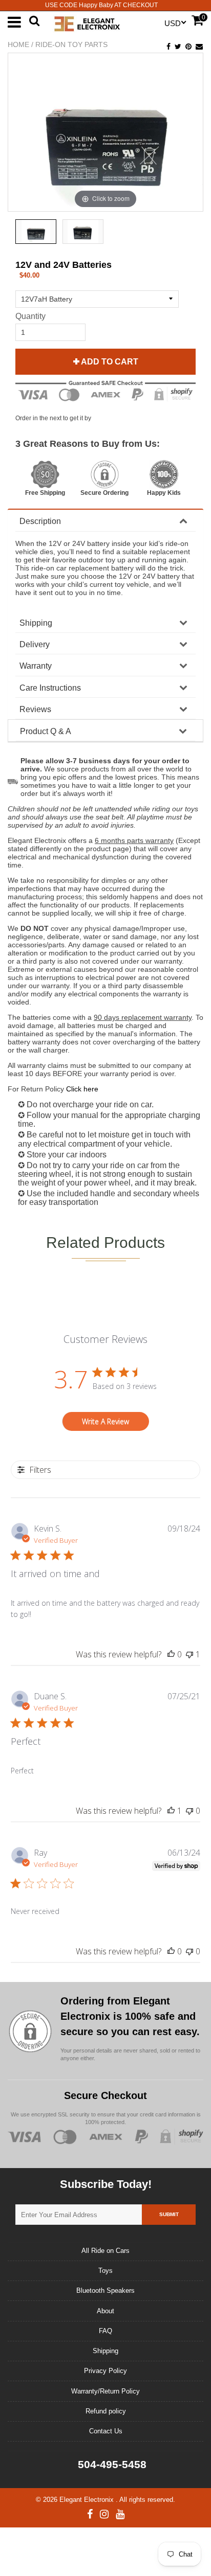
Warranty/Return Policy (105, 2391)
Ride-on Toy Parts (71, 44)
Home (18, 44)
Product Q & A (46, 731)
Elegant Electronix (88, 2500)
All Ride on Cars (105, 2251)
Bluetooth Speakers (105, 2290)
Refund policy (106, 2411)
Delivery (35, 644)
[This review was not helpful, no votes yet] (189, 1811)
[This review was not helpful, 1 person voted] (189, 1654)
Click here (82, 1089)
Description (40, 521)
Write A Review (105, 1421)
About (105, 2311)
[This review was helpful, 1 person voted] (171, 1811)
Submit (169, 2214)
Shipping (36, 623)
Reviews (35, 709)
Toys (105, 2271)
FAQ (105, 2331)
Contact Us (106, 2431)
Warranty (36, 666)
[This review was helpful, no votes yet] (171, 1654)
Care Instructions (50, 688)
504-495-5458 (111, 2464)
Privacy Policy (105, 2371)
